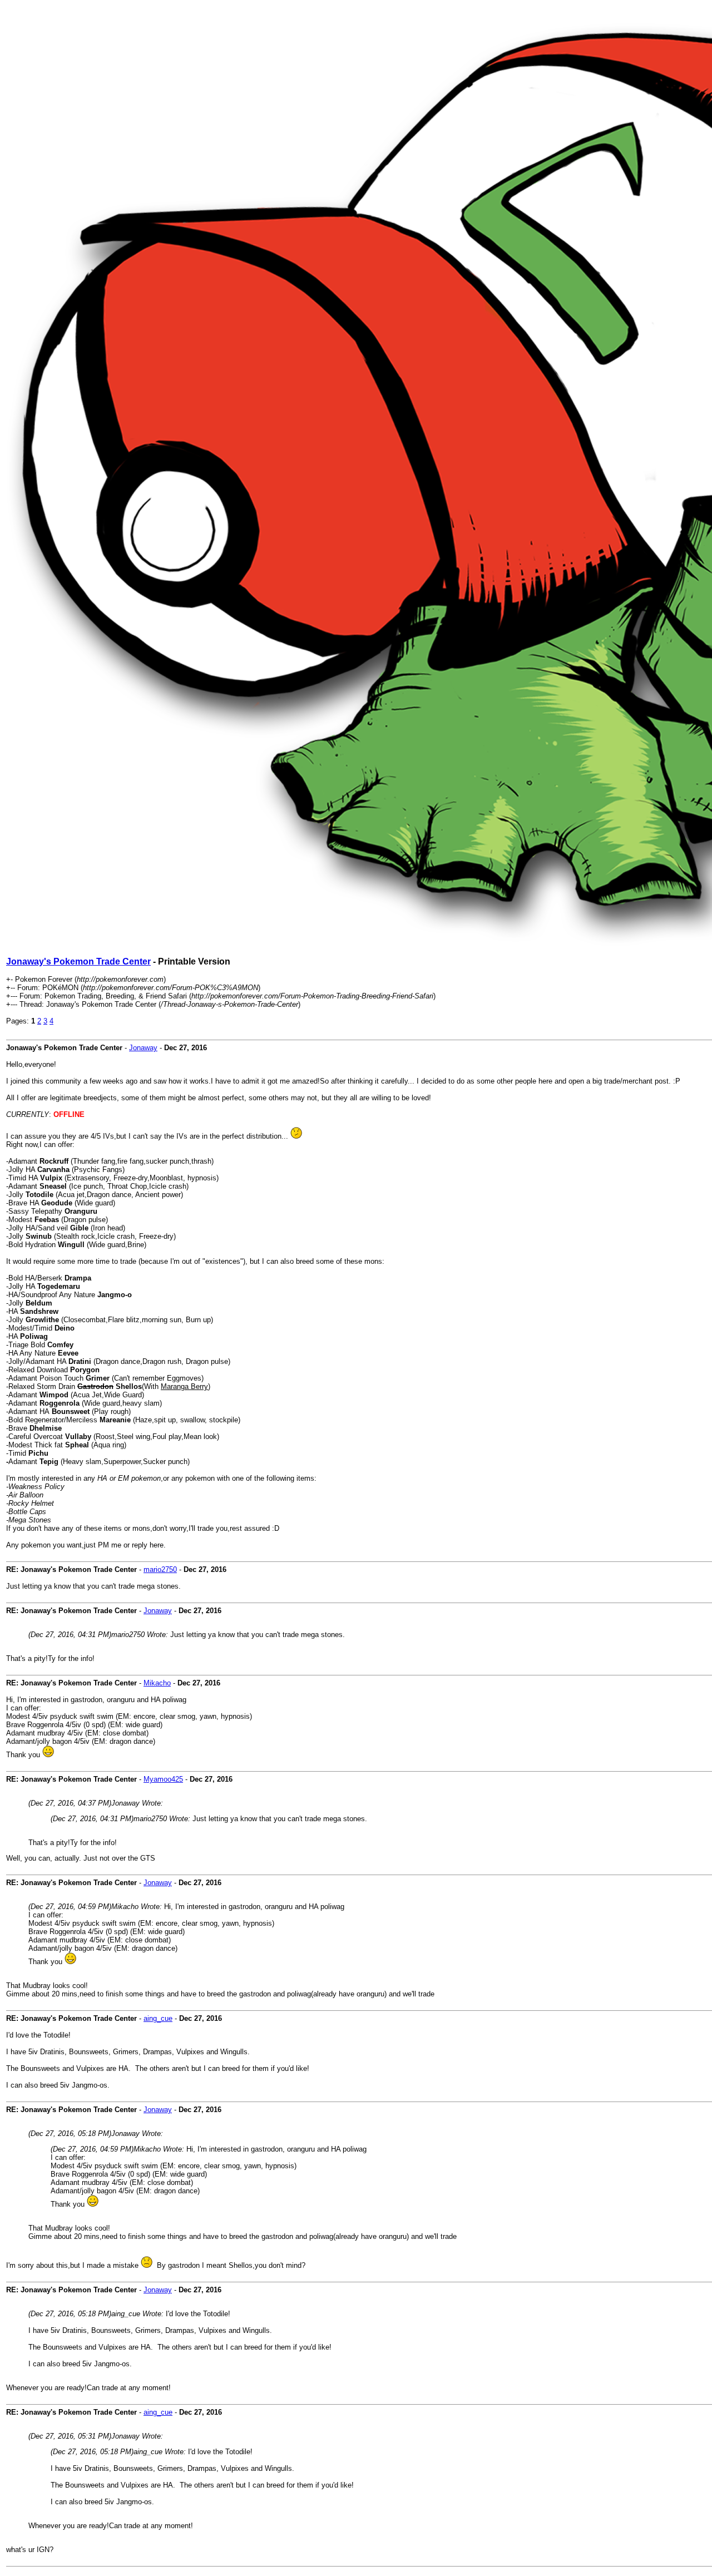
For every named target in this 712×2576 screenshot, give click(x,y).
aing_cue (158, 2018)
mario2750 (160, 1569)
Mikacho (157, 1683)
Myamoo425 (163, 1779)
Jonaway (143, 1048)
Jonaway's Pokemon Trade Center (78, 961)
